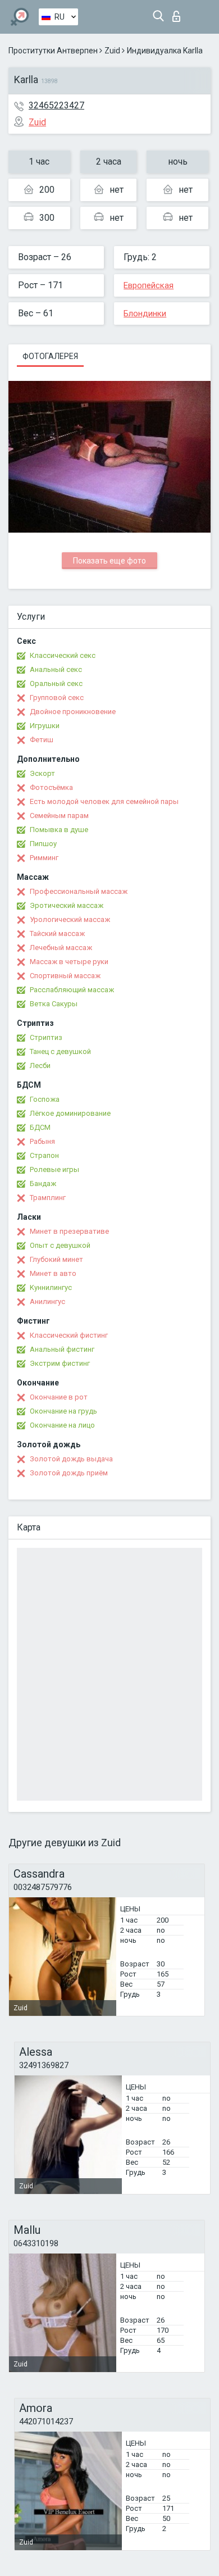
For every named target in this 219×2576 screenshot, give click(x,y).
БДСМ (40, 1127)
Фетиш (42, 740)
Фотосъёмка (51, 787)
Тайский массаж (57, 933)
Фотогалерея (50, 356)
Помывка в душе (59, 830)
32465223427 (56, 105)
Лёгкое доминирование (70, 1113)
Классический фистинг (69, 1335)
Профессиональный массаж (79, 891)
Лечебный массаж (61, 948)
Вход (179, 13)
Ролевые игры (54, 1169)
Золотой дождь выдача (71, 1459)
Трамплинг (48, 1198)
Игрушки (45, 726)
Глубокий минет (56, 1259)
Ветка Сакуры (54, 1004)
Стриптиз (46, 1037)
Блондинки (145, 314)
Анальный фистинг (62, 1349)
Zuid (112, 51)
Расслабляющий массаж (72, 990)
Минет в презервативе (69, 1231)
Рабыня (42, 1141)
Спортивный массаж (65, 976)
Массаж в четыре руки (69, 962)
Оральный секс (56, 683)
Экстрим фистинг (60, 1363)
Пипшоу (43, 844)
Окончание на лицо (62, 1425)
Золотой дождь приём (69, 1473)
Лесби (40, 1066)
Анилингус (47, 1301)
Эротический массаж (67, 905)
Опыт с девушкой (60, 1245)
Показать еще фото (109, 561)
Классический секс (63, 655)
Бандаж (43, 1183)
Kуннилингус (51, 1287)
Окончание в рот (59, 1397)
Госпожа (45, 1099)
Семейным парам (59, 815)
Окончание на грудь (63, 1411)
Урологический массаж (70, 919)
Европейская (149, 285)
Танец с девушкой (60, 1051)
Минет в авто (53, 1273)
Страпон (44, 1155)
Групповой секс (57, 698)
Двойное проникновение (73, 712)
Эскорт (42, 773)
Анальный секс (56, 669)
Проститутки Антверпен (53, 51)
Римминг (44, 858)
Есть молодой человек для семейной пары (104, 801)
